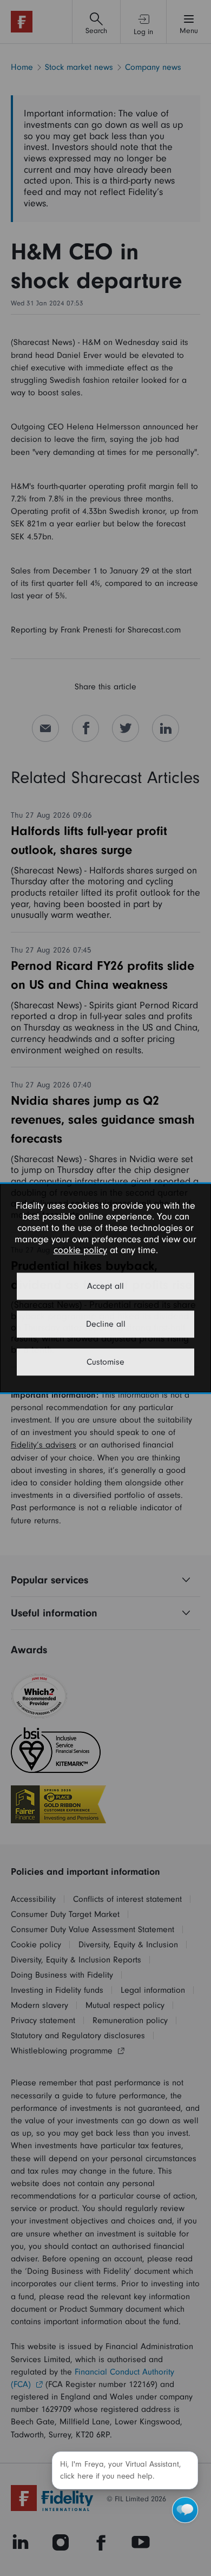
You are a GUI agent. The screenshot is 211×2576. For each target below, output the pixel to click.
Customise (105, 1362)
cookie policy (80, 1251)
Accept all (105, 1286)
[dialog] (105, 1288)
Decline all (106, 1324)
